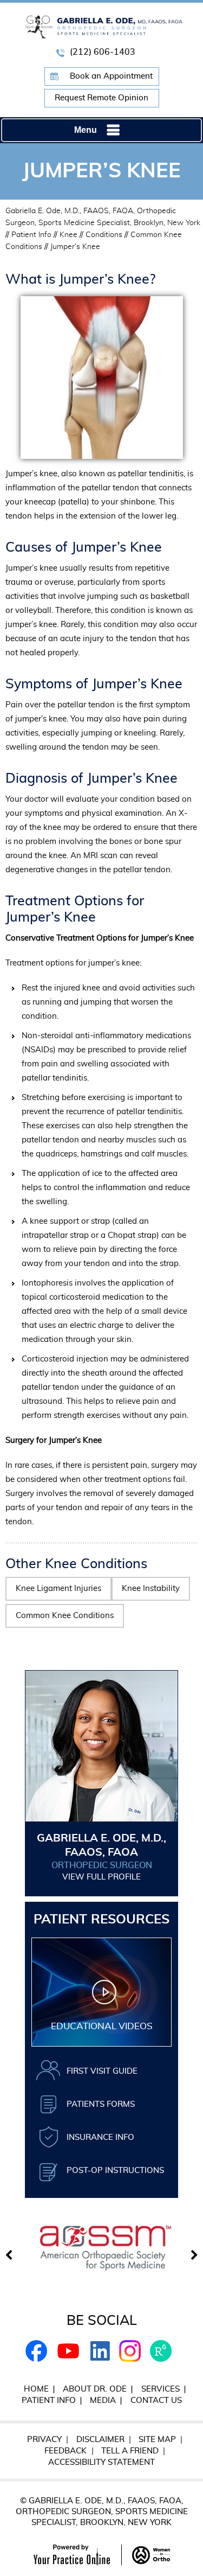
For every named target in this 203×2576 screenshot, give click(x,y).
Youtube (68, 2351)
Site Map (157, 2440)
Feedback (66, 2451)
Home (36, 2389)
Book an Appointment (111, 76)
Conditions (104, 235)
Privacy (44, 2440)
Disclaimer (100, 2440)
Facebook (37, 2351)
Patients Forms (101, 2104)
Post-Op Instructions (115, 2171)
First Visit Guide (102, 2071)
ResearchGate (161, 2351)
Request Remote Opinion (101, 98)
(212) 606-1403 (103, 52)
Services (161, 2389)
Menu (86, 130)
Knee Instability (151, 1589)
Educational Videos (102, 2026)
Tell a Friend (130, 2451)
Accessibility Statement (101, 2462)
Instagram (130, 2351)
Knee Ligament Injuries (58, 1589)
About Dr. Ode (95, 2389)
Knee (68, 235)
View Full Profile (101, 1877)
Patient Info (31, 235)
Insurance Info (100, 2137)
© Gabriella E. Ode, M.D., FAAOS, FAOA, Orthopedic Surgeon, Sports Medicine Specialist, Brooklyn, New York (102, 2512)
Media (103, 2401)
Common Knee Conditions (65, 1616)
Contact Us (156, 2401)
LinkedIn (99, 2351)
